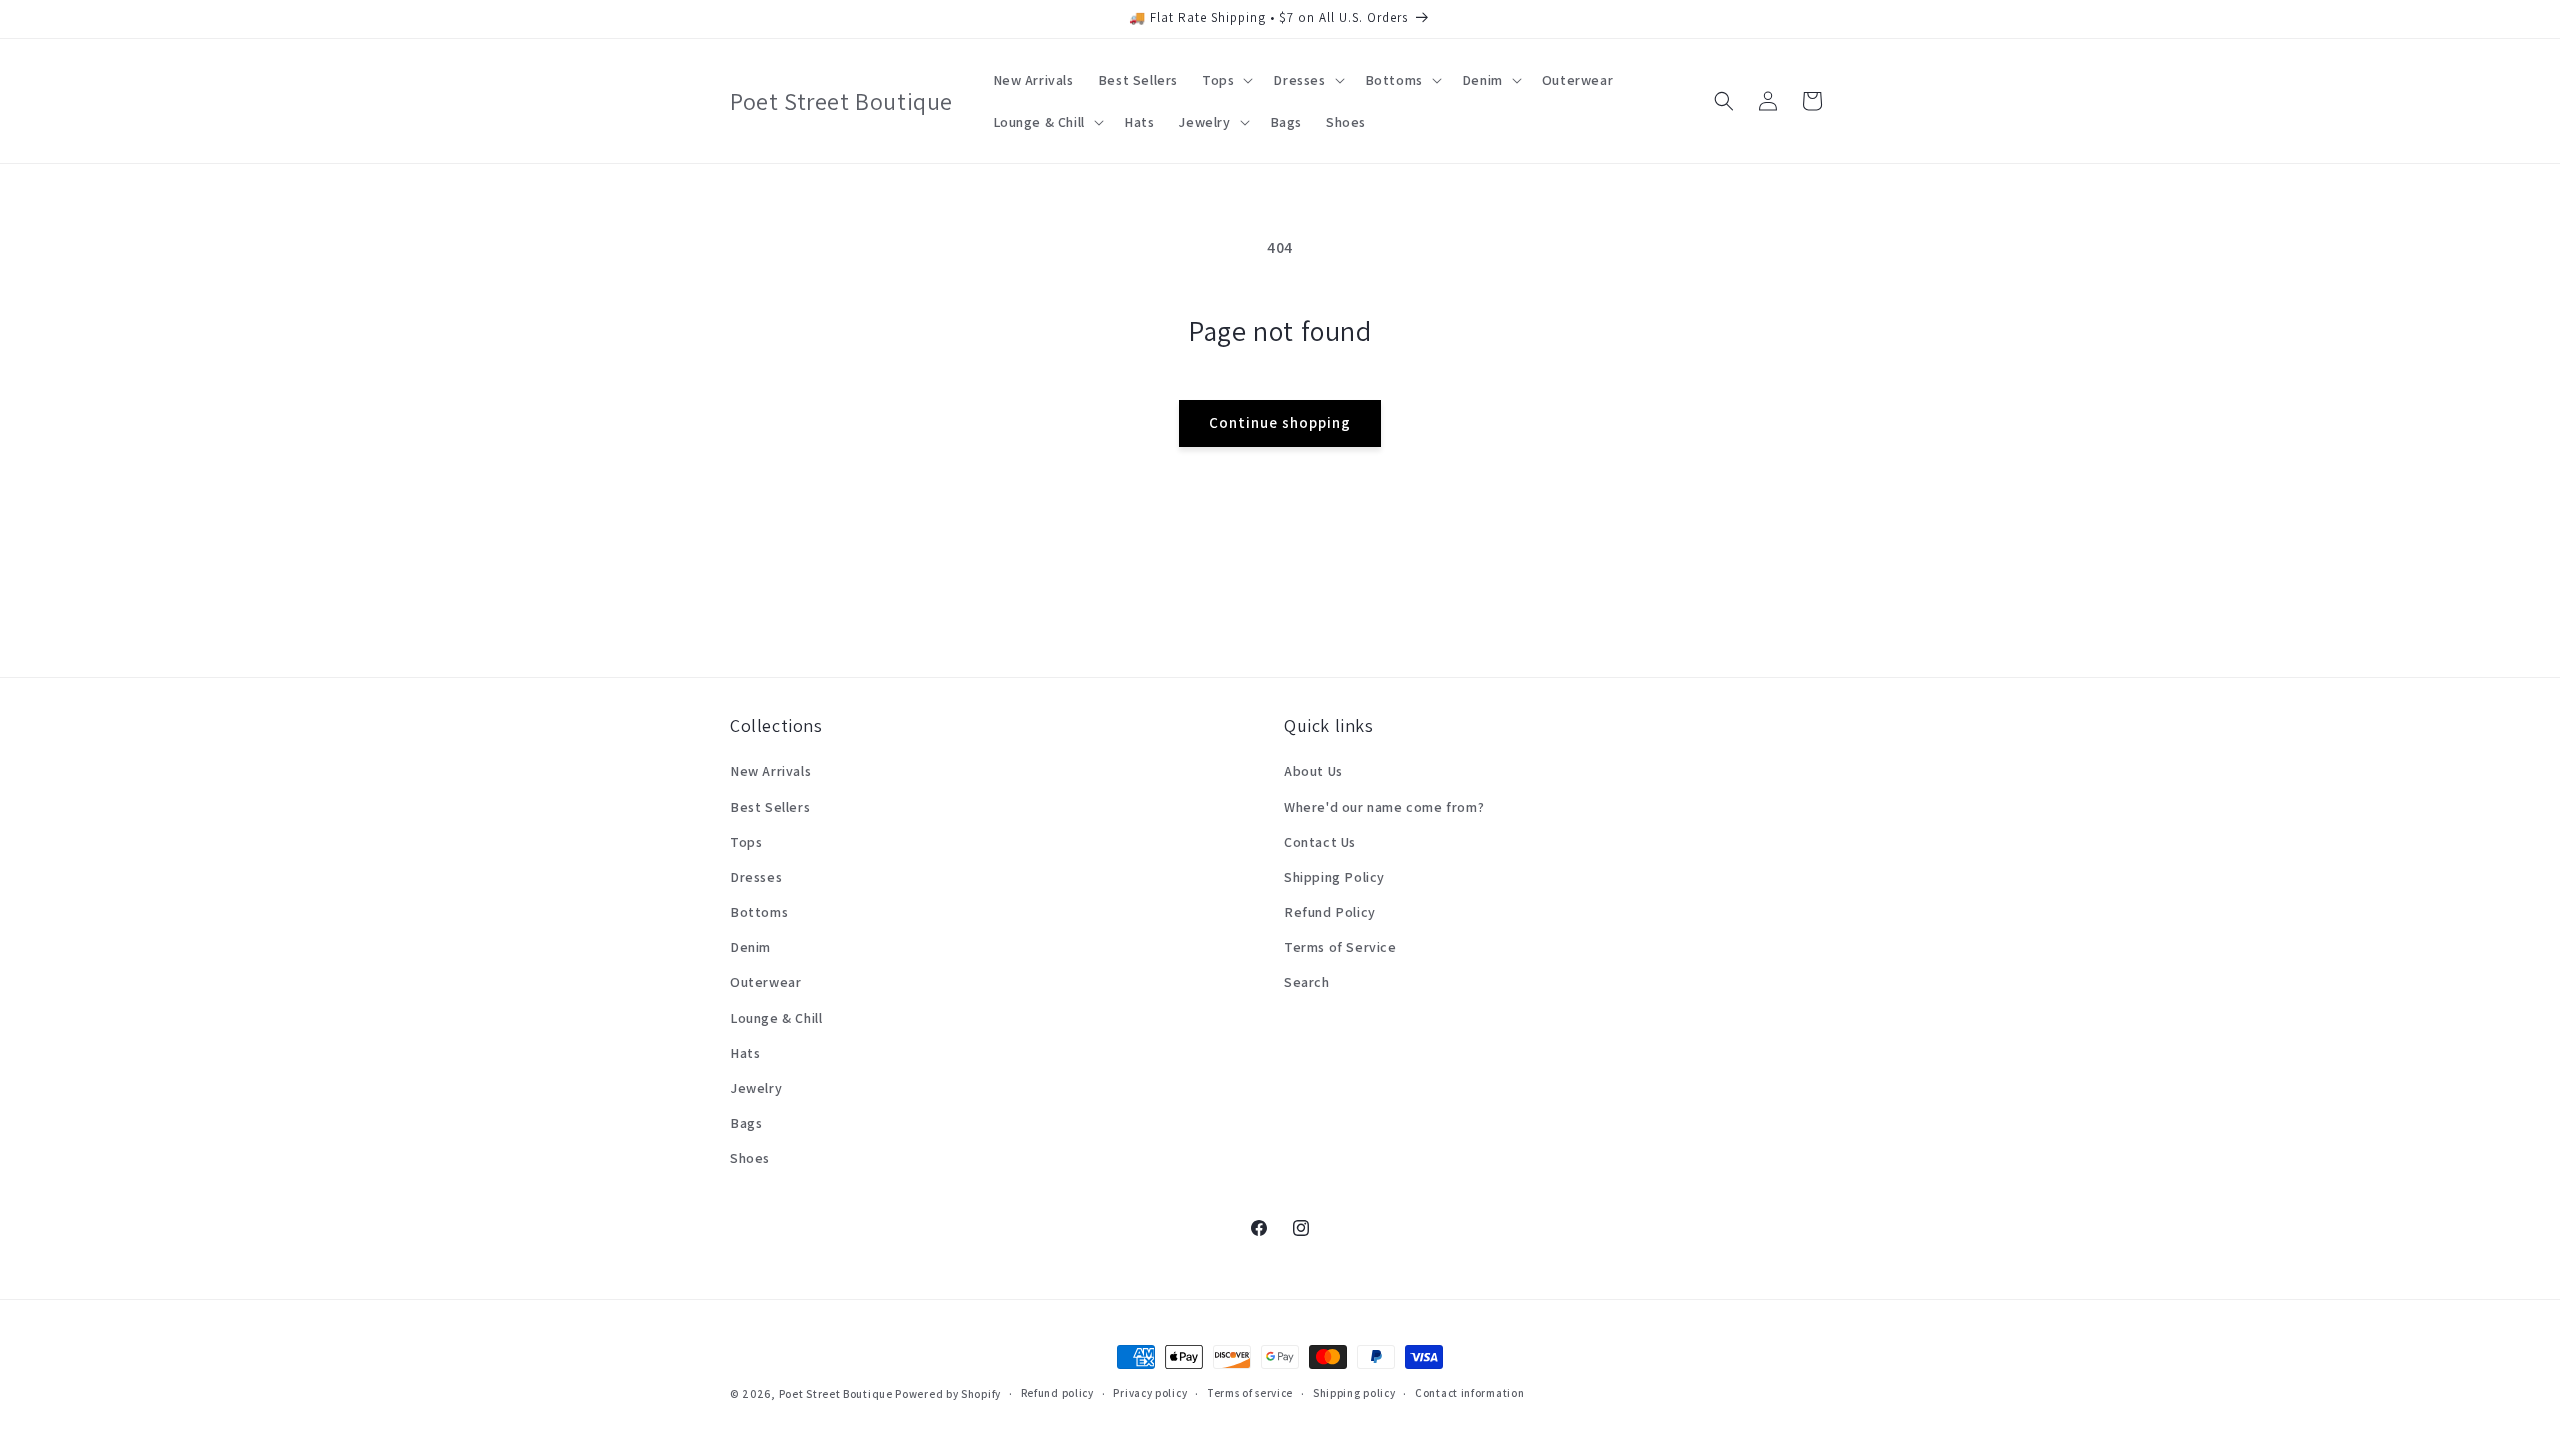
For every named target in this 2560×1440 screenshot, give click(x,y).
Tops (746, 842)
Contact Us (1320, 842)
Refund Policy (1330, 912)
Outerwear (765, 982)
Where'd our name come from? (1384, 807)
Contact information (1469, 1393)
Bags (746, 1123)
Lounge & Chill (776, 1018)
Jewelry (756, 1088)
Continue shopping (1280, 422)
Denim (750, 947)
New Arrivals (770, 771)
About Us (1313, 771)
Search (1307, 982)
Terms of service (1250, 1393)
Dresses (756, 877)
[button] (1225, 80)
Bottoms (759, 912)
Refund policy (1057, 1393)
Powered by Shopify (948, 1394)
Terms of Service (1340, 947)
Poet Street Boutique (836, 1394)
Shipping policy (1354, 1393)
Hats (745, 1053)
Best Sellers (770, 807)
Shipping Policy (1334, 877)
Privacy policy (1150, 1393)
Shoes (750, 1158)
